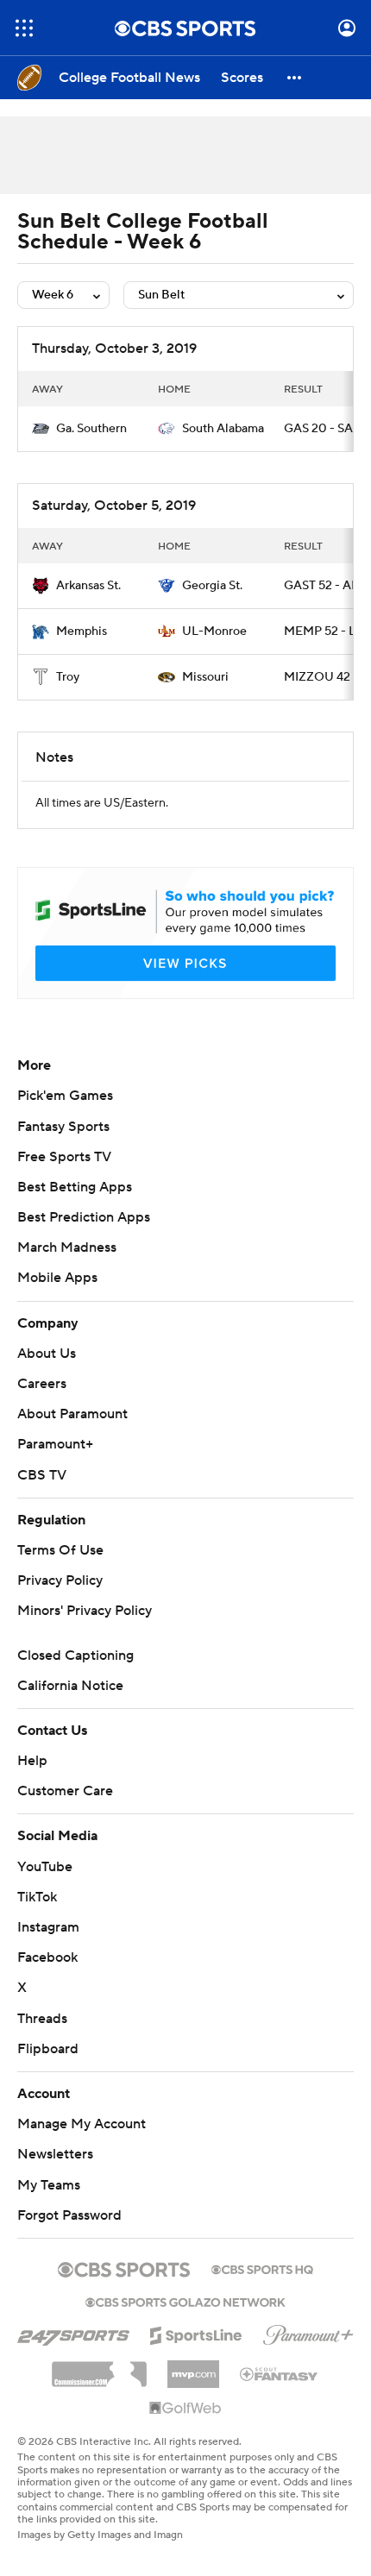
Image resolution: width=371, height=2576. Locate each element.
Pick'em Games (65, 1096)
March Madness (67, 1247)
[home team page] (41, 429)
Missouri (205, 677)
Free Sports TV (64, 1157)
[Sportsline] (196, 2333)
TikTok (37, 1897)
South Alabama (223, 429)
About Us (47, 1354)
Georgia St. (212, 586)
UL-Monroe (214, 631)
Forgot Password (69, 2215)
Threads (42, 2019)
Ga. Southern (91, 429)
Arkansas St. (88, 586)
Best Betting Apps (75, 1187)
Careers (42, 1384)
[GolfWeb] (185, 2409)
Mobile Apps (57, 1278)
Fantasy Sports (63, 1127)
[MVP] (193, 2367)
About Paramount (72, 1414)
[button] (24, 28)
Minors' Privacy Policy (85, 1611)
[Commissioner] (99, 2368)
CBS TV (42, 1475)
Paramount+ (55, 1444)
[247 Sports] (73, 2333)
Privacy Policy (60, 1580)
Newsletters (55, 2154)
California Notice (70, 1686)
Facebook (47, 1957)
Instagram (48, 1927)
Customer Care (65, 1791)
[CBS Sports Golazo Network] (185, 2301)
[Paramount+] (308, 2332)
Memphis (82, 631)
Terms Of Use (60, 1550)
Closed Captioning (75, 1656)
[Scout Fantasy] (280, 2373)
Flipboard (48, 2049)
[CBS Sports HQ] (262, 2268)
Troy (68, 677)
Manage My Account (82, 2124)
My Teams (49, 2185)
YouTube (45, 1867)
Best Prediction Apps (84, 1217)
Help (32, 1761)
